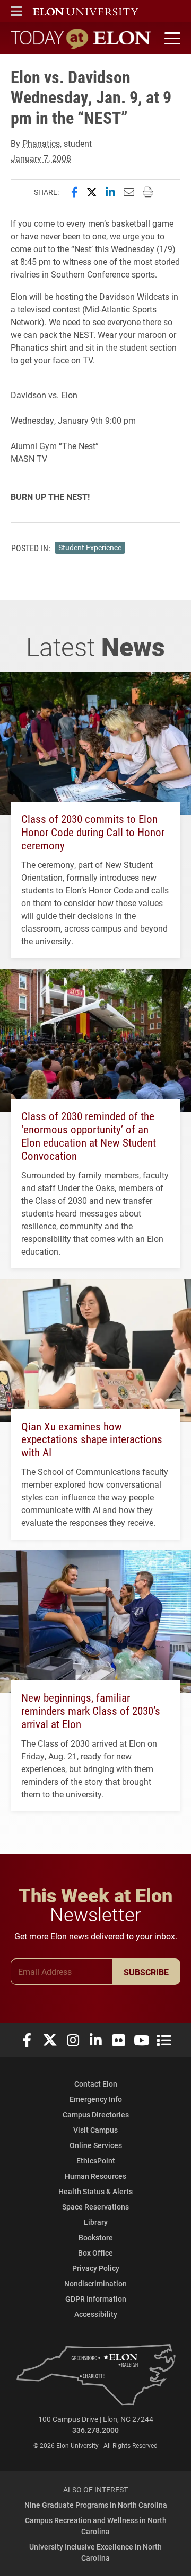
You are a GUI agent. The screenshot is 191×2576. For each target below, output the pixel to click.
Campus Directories (96, 2114)
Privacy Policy (96, 2268)
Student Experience (90, 548)
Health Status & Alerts (95, 2191)
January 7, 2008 (41, 158)
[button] (16, 11)
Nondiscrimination (95, 2283)
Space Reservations (95, 2207)
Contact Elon (96, 2084)
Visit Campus (95, 2130)
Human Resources (95, 2176)
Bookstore (96, 2237)
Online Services (96, 2145)
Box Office (95, 2253)
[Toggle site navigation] (171, 39)
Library (96, 2222)
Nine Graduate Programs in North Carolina (96, 2505)
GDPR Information (96, 2299)
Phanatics (41, 143)
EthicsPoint (96, 2161)
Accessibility (96, 2314)
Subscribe (146, 1972)
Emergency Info (96, 2099)
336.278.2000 (95, 2430)
